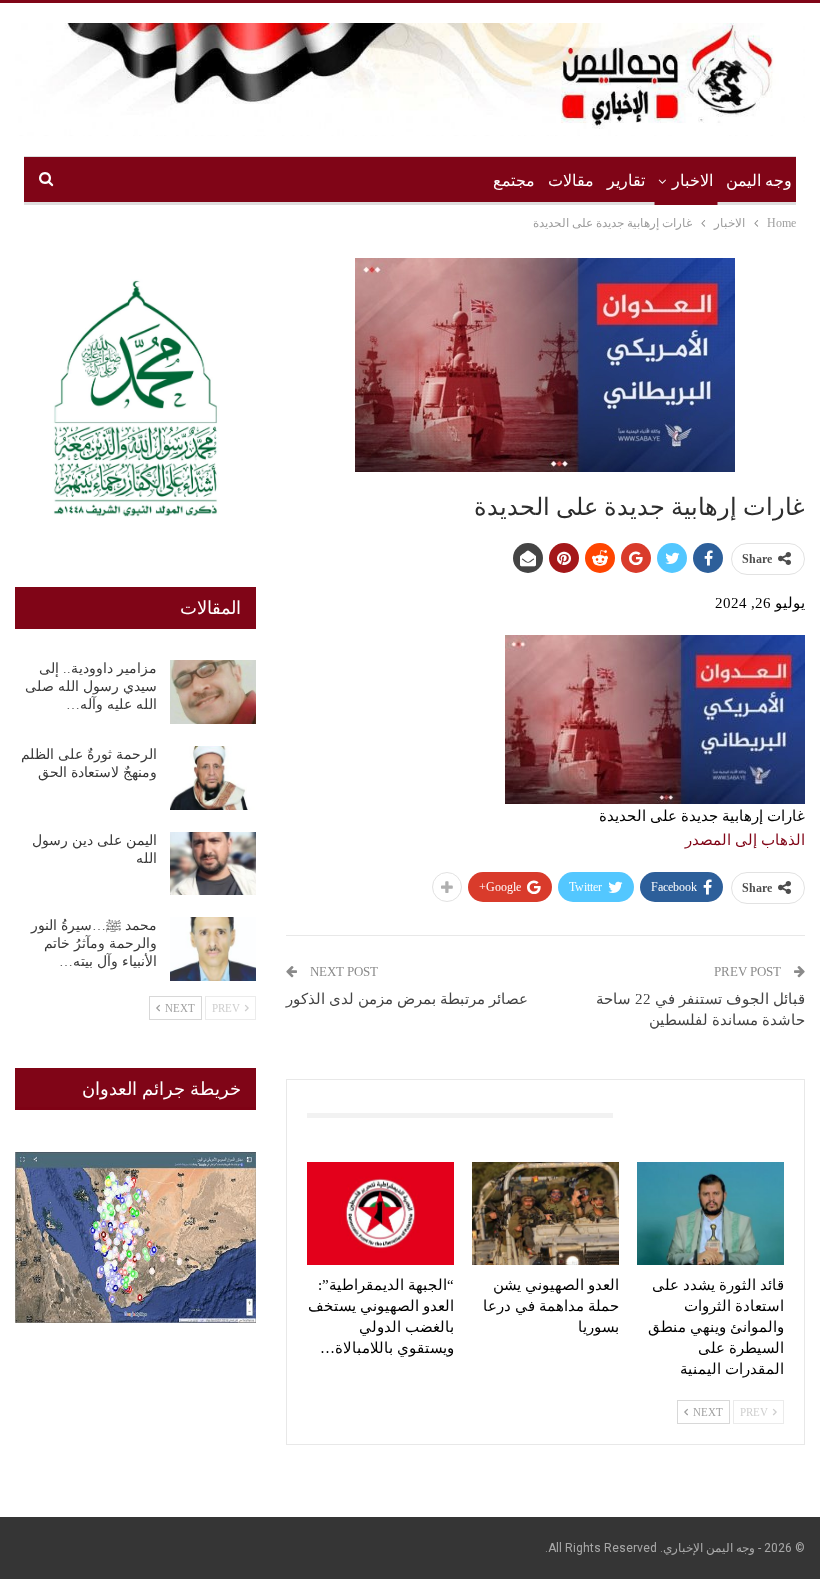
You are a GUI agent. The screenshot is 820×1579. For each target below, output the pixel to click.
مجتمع (514, 180)
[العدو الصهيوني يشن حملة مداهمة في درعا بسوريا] (545, 1213)
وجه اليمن (759, 180)
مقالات (571, 180)
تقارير (626, 180)
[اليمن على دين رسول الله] (213, 864)
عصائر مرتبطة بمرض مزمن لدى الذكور (407, 999)
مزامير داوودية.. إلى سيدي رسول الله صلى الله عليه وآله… (91, 686)
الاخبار (692, 180)
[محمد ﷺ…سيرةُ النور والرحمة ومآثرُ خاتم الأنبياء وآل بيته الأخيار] (213, 949)
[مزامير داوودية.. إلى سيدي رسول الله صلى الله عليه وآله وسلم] (213, 692)
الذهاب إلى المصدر (745, 840)
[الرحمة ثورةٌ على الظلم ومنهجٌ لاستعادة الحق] (213, 778)
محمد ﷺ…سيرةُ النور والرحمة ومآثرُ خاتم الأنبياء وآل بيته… (94, 943)
